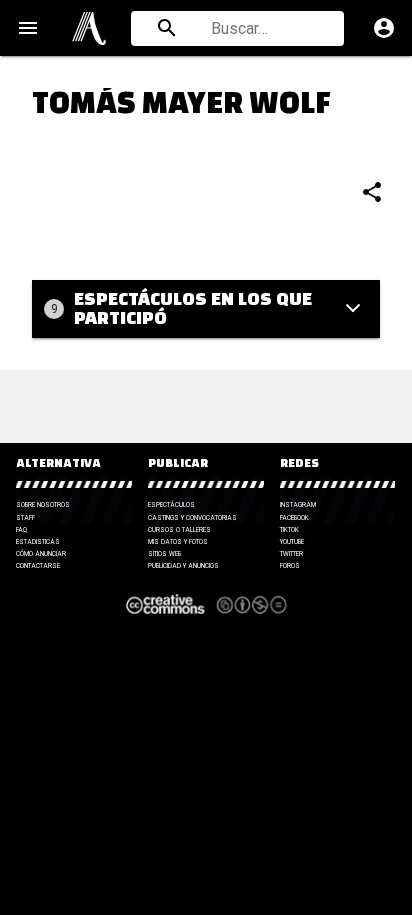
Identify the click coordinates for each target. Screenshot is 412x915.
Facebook (294, 518)
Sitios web (164, 554)
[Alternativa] (89, 28)
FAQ (21, 530)
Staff (25, 518)
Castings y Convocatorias (192, 518)
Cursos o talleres (179, 530)
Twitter (291, 554)
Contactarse (38, 566)
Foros (290, 566)
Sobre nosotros (43, 505)
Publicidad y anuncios (183, 566)
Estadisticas (38, 542)
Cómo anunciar (41, 554)
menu (28, 28)
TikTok (289, 530)
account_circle (384, 28)
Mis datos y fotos (178, 542)
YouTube (292, 542)
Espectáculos (171, 505)
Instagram (298, 505)
